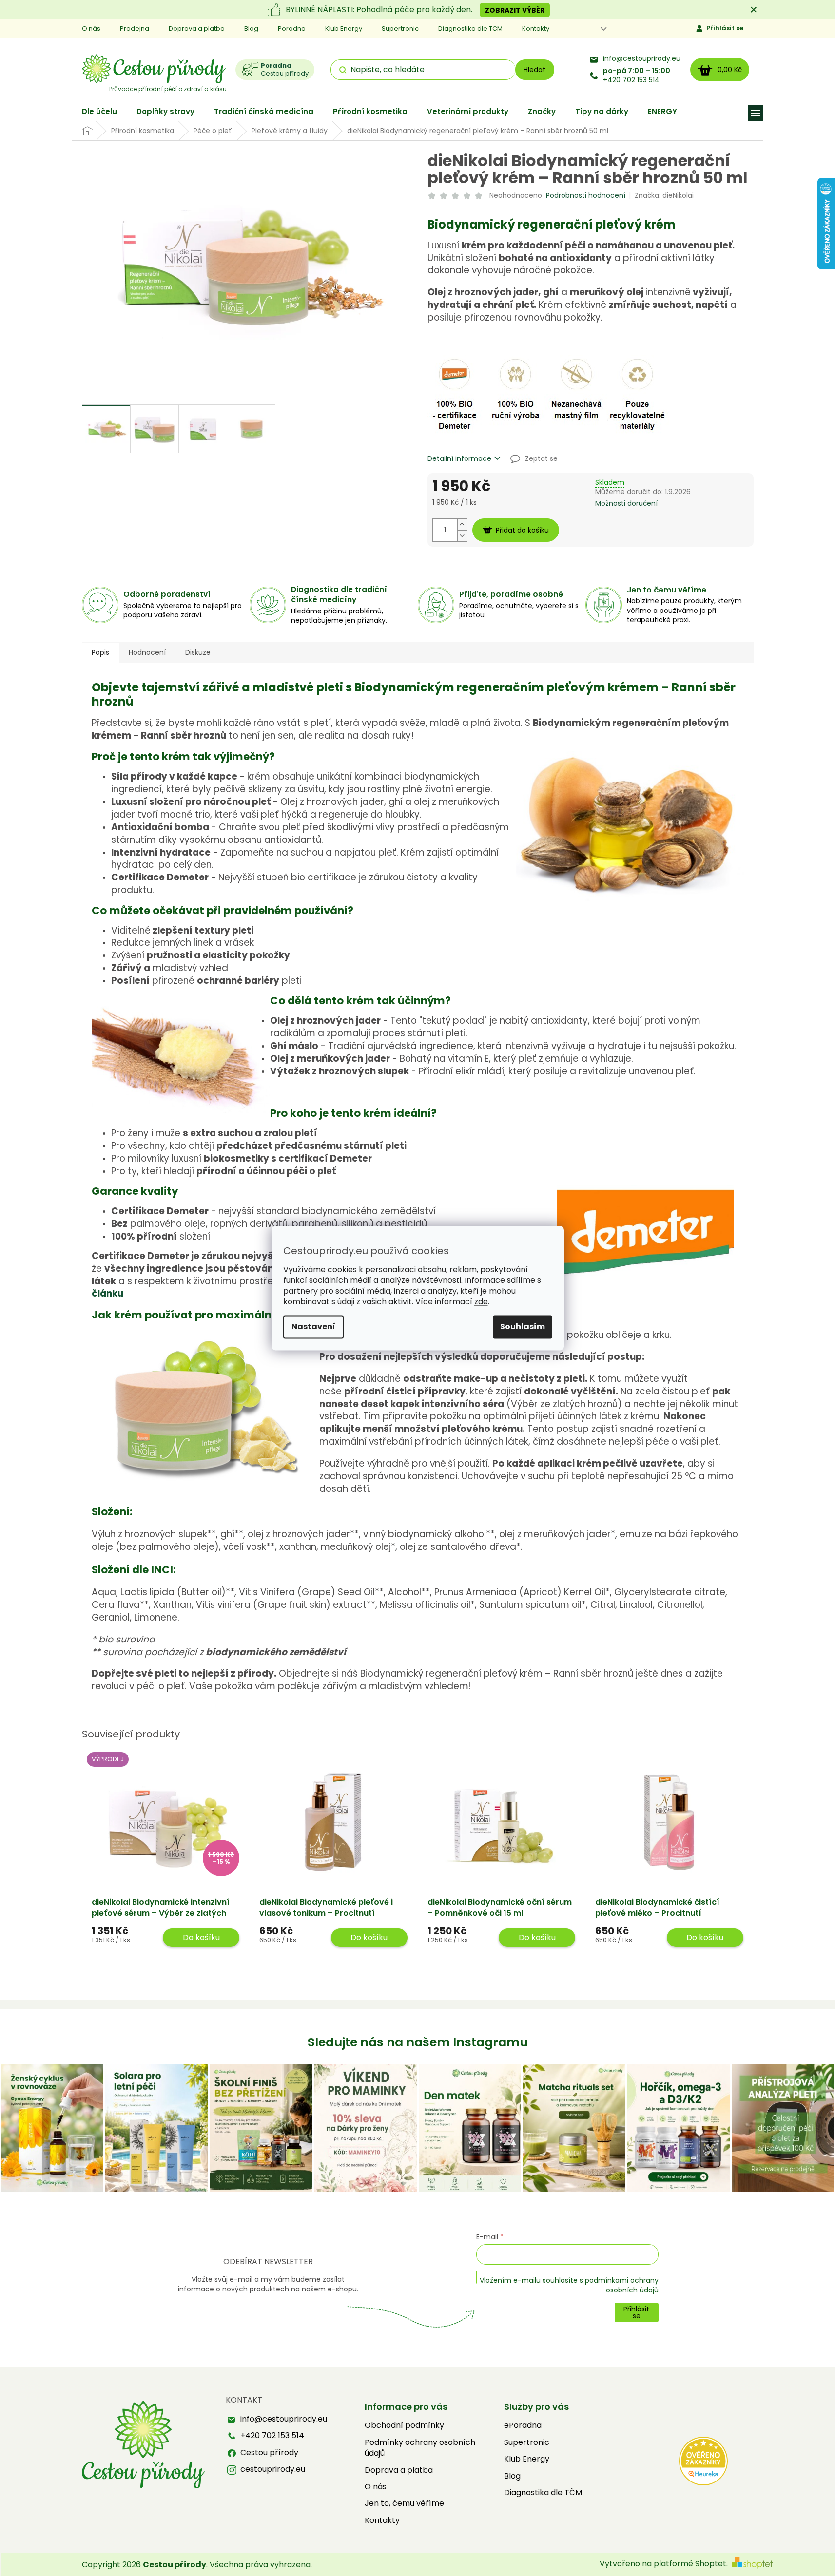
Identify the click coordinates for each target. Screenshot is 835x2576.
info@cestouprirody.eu (642, 59)
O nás (91, 29)
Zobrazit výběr (515, 10)
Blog (251, 29)
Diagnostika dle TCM (470, 29)
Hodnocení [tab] (147, 652)
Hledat (534, 70)
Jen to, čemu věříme (404, 2503)
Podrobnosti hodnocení (586, 196)
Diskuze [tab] (198, 652)
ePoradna (523, 2425)
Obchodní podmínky (404, 2425)
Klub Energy (344, 29)
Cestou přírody (269, 2453)
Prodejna (135, 29)
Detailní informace (459, 459)
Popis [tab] (100, 652)
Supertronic (400, 29)
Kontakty (536, 29)
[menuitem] (99, 111)
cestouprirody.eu (273, 2469)
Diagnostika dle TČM (543, 2493)
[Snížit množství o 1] (462, 536)
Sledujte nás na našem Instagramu (418, 2042)
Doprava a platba (197, 29)
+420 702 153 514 (637, 76)
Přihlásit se (725, 28)
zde (481, 1302)
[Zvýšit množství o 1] (462, 525)
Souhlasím (523, 1326)
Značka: (664, 195)
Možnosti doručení (626, 504)
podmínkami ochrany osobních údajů (622, 2285)
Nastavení (313, 1326)
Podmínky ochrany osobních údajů (420, 2448)
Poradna (292, 29)
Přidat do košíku (522, 530)
